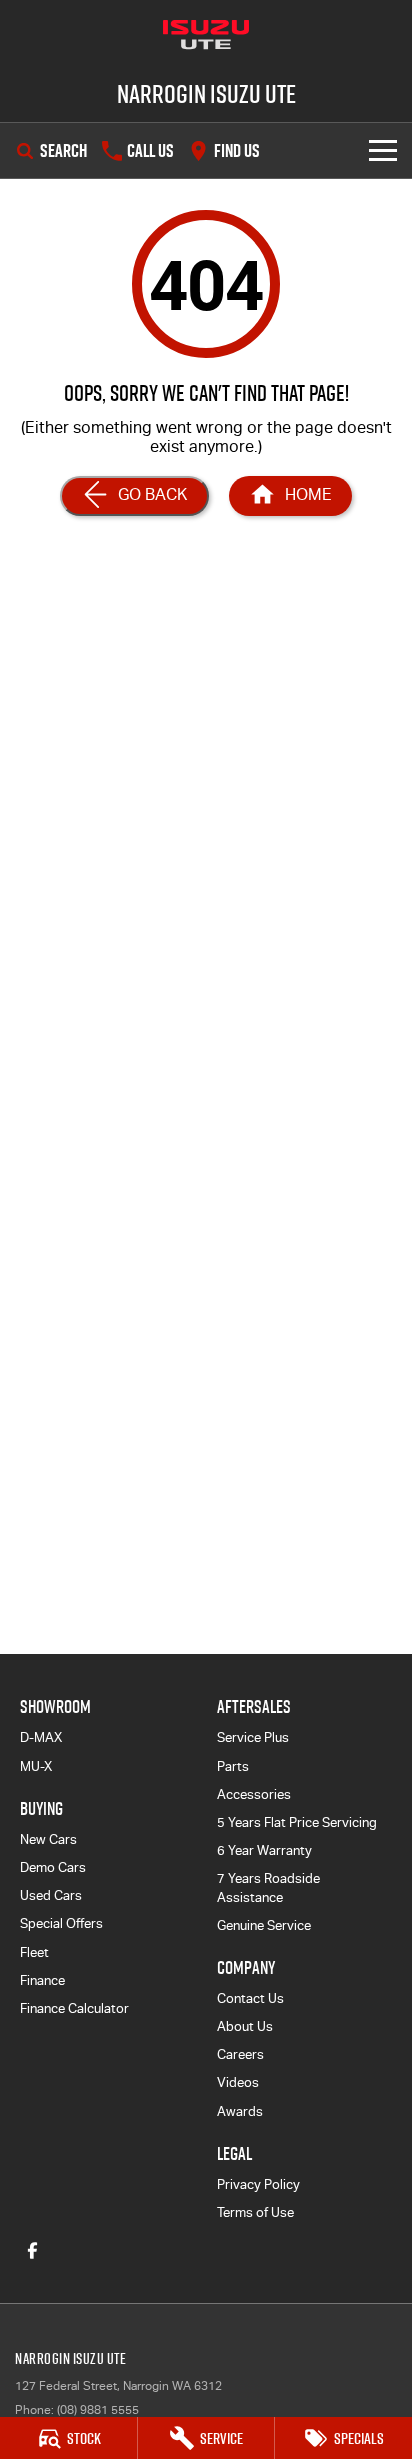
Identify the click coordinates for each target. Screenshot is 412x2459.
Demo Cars (53, 1867)
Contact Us (250, 1998)
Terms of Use (255, 2212)
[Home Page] (206, 35)
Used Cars (51, 1895)
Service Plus (253, 1737)
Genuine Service (264, 1925)
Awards (240, 2111)
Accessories (254, 1794)
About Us (245, 2026)
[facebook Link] (32, 2250)
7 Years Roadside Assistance (268, 1887)
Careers (240, 2054)
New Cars (48, 1839)
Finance (42, 1980)
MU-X (36, 1766)
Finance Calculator (74, 2008)
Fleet (34, 1952)
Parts (233, 1766)
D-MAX (41, 1737)
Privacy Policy (258, 2184)
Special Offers (61, 1923)
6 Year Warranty (264, 1850)
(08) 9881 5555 (98, 2410)
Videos (238, 2082)
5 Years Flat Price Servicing (297, 1822)
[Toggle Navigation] (383, 150)
